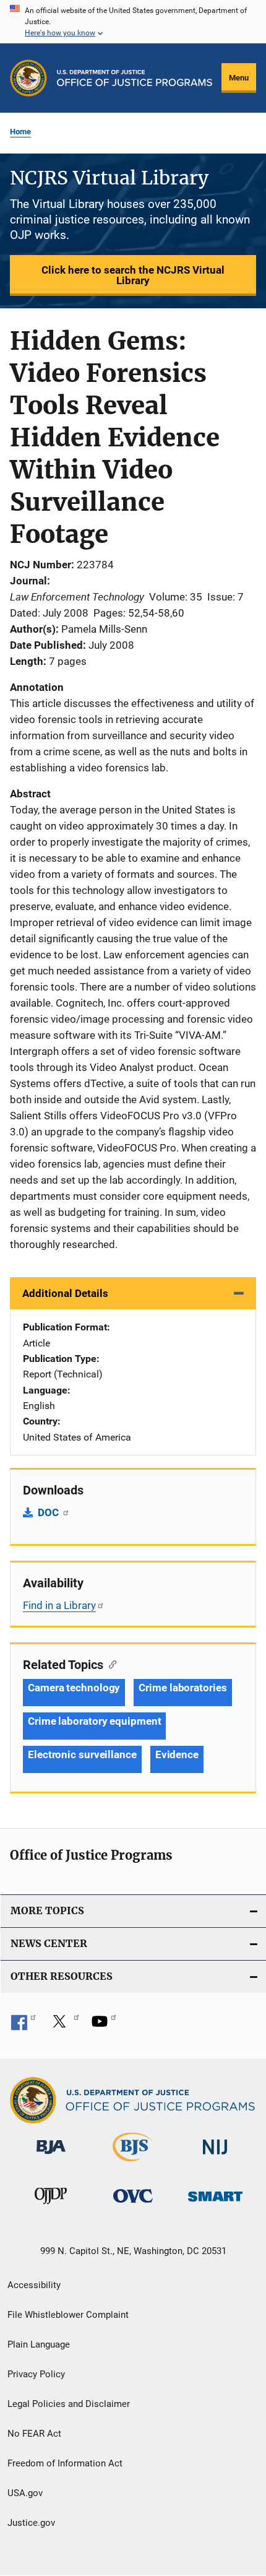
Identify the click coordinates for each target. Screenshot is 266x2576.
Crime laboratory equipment (94, 1721)
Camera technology (74, 1688)
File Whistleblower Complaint (68, 2315)
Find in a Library (59, 1605)
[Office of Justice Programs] (28, 78)
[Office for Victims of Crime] (133, 2205)
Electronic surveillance (82, 1754)
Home (20, 132)
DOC (49, 1512)
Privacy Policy (36, 2374)
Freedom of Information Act (65, 2463)
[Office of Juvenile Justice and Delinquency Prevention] (51, 2206)
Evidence (177, 1754)
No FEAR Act (34, 2434)
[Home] (135, 78)
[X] (64, 2026)
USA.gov (25, 2493)
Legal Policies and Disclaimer (69, 2404)
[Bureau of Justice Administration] (51, 2156)
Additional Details (65, 1293)
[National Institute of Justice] (215, 2157)
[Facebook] (24, 2026)
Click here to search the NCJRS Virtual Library (133, 275)
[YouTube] (104, 2026)
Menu (239, 78)
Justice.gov (31, 2523)
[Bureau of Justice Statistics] (133, 2164)
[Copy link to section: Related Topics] (110, 1663)
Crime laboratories (182, 1688)
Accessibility (34, 2285)
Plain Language (39, 2344)
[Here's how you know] (133, 22)
